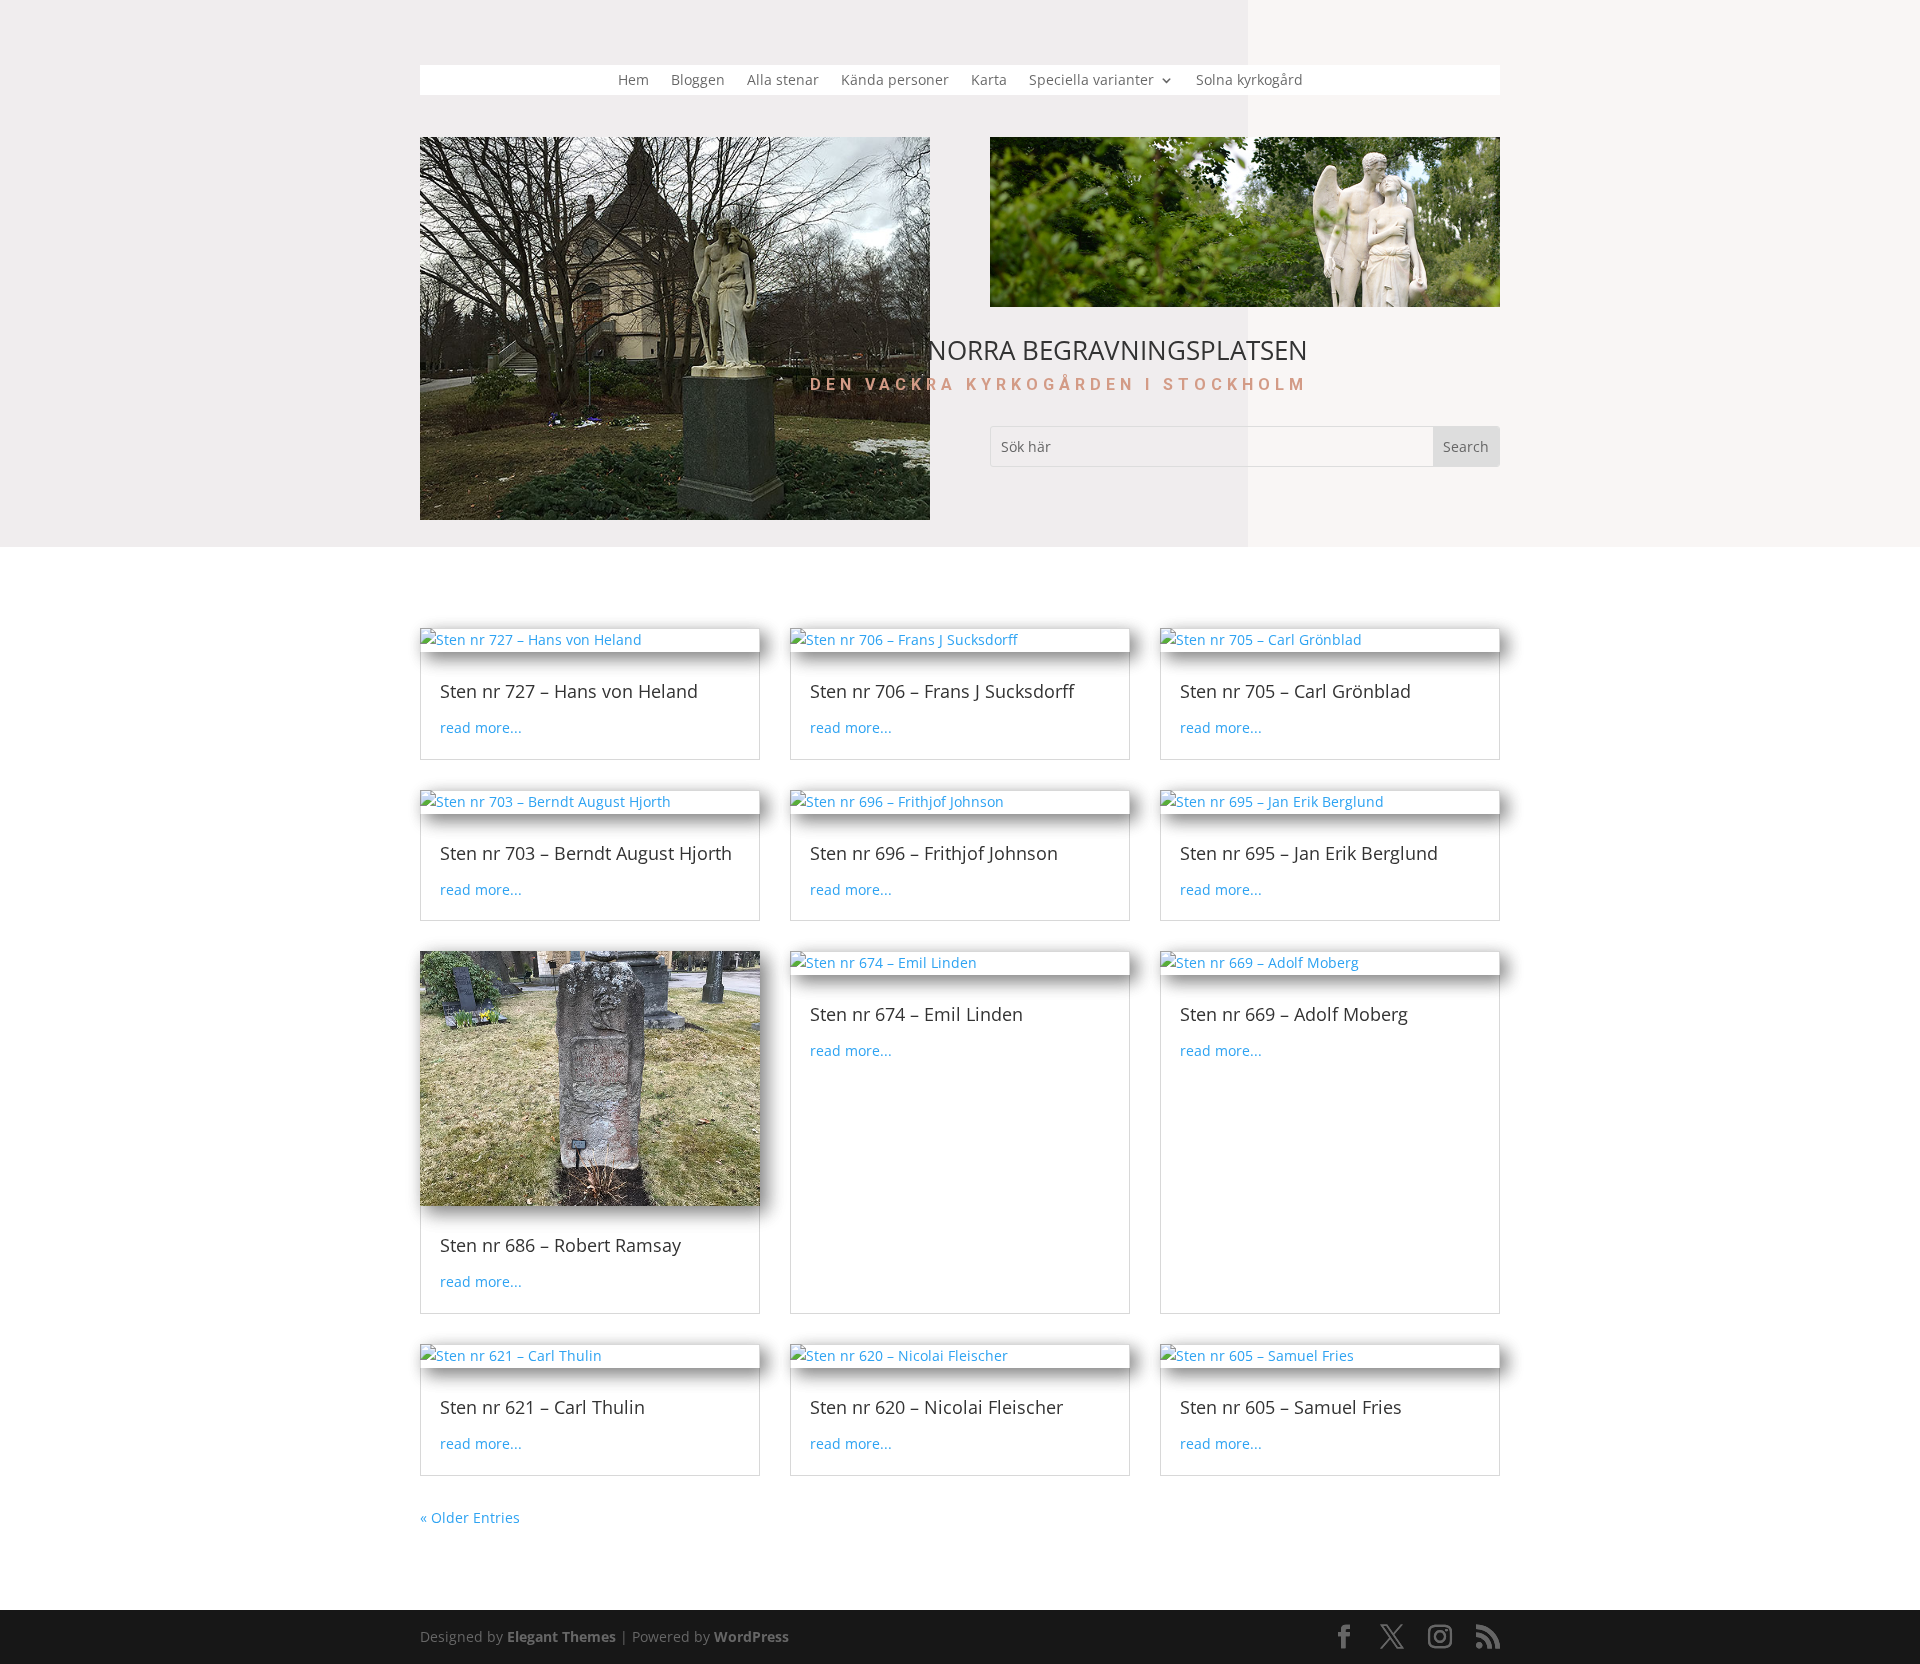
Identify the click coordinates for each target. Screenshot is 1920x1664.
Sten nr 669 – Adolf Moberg (1294, 1014)
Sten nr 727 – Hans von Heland (569, 691)
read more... (481, 727)
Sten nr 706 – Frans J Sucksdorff (942, 691)
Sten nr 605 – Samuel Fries (1291, 1407)
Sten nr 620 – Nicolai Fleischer (936, 1407)
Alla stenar (783, 81)
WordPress (751, 1636)
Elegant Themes (561, 1636)
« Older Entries (470, 1517)
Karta (989, 81)
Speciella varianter (1091, 81)
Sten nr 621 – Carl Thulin (542, 1407)
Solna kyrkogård (1249, 81)
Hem (633, 81)
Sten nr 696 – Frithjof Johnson (934, 853)
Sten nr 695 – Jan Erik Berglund (1309, 853)
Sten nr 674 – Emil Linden (916, 1014)
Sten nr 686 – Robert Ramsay (560, 1245)
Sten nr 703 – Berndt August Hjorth (586, 853)
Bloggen (698, 81)
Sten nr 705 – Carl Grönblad (1295, 691)
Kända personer (895, 81)
